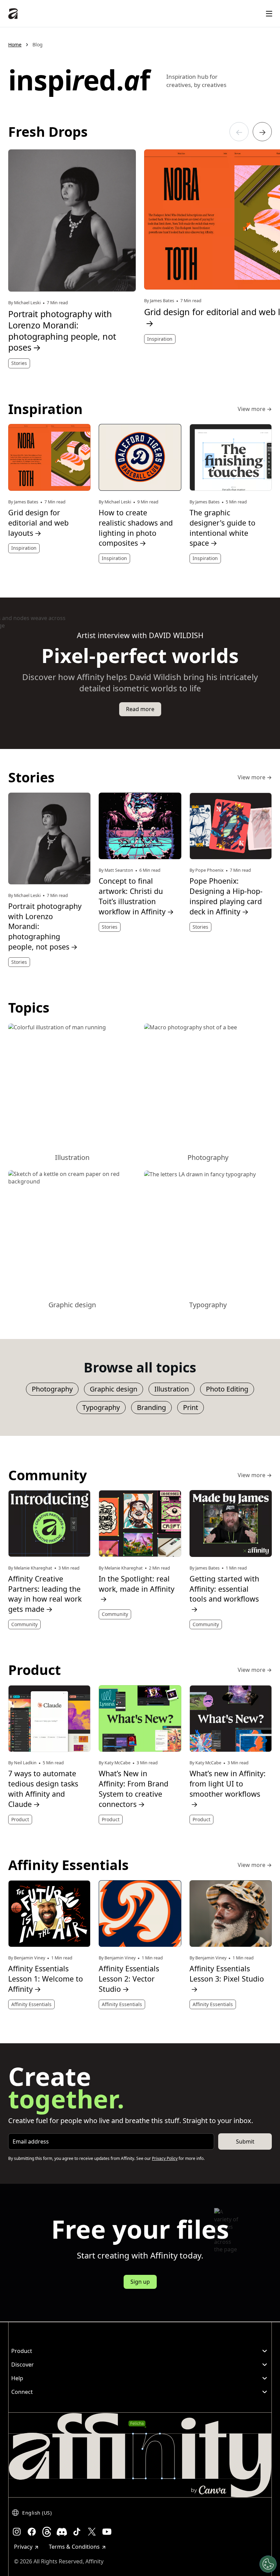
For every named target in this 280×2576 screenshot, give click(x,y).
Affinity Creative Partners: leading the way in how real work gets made (45, 1594)
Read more (140, 709)
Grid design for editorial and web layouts (38, 523)
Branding (151, 1407)
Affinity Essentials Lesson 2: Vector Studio (129, 1979)
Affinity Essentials (31, 2004)
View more (255, 409)
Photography (52, 1389)
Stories (19, 363)
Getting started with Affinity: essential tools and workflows (224, 1594)
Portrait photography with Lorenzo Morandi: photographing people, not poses (62, 331)
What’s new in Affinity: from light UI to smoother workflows (228, 1789)
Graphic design (114, 1389)
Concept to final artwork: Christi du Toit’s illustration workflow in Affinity (136, 896)
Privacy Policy (165, 2158)
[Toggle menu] (269, 14)
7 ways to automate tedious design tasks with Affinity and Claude (43, 1789)
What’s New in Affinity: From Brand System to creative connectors (134, 1789)
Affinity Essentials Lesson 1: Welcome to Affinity (46, 1979)
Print (191, 1407)
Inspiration (160, 339)
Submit (245, 2141)
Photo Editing (227, 1389)
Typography (101, 1407)
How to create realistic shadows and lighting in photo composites (136, 528)
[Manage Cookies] (268, 2564)
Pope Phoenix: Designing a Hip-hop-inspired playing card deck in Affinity (226, 896)
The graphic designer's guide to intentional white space (222, 528)
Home (15, 45)
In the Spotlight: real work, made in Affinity (137, 1589)
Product (20, 1819)
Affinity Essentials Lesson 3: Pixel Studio (227, 1979)
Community (24, 1624)
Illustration (172, 1389)
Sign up (140, 2282)
